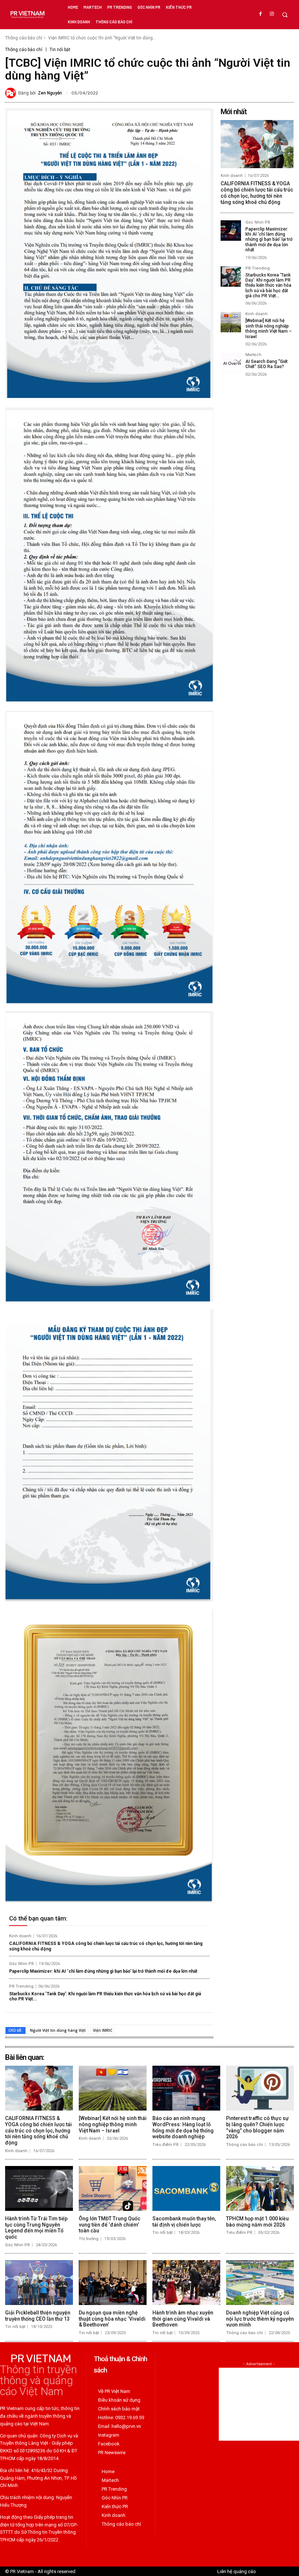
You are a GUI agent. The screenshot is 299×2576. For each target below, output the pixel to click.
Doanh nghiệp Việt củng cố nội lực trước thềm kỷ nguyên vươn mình (260, 2319)
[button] (285, 15)
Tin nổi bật (60, 50)
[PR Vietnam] (27, 15)
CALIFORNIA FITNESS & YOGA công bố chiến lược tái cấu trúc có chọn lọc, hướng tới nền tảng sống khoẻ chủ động (257, 193)
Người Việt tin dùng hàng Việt (58, 2030)
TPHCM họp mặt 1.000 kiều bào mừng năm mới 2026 (257, 2222)
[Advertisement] (259, 2404)
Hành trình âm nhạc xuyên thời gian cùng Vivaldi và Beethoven (183, 2319)
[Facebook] (261, 14)
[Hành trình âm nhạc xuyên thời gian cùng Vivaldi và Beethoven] (186, 2283)
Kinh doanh (20, 1936)
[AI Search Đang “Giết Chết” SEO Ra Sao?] (231, 363)
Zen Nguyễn (50, 93)
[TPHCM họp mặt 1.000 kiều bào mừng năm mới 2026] (260, 2188)
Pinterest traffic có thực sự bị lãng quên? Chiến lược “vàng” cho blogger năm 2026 (257, 2127)
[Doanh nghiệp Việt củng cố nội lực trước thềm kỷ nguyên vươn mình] (260, 2283)
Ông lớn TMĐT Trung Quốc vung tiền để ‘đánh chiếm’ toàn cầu (110, 2225)
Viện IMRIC (103, 2030)
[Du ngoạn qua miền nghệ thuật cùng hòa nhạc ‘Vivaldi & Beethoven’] (113, 2283)
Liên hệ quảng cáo (237, 2571)
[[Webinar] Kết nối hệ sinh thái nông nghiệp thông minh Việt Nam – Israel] (231, 322)
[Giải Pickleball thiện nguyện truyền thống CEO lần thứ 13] (39, 2283)
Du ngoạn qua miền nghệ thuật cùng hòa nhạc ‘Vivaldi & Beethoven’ (112, 2319)
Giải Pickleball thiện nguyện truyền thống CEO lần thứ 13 (38, 2316)
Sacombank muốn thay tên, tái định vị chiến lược (184, 2222)
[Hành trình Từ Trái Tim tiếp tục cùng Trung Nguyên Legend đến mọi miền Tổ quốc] (39, 2188)
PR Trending (21, 1986)
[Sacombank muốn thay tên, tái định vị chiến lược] (186, 2188)
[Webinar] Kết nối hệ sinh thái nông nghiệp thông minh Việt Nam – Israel (269, 328)
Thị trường (89, 2239)
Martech (253, 355)
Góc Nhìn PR (22, 1964)
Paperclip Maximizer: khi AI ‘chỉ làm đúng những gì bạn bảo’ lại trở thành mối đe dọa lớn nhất (103, 1971)
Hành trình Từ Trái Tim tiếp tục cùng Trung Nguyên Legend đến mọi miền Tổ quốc (36, 2228)
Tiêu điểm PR (166, 2145)
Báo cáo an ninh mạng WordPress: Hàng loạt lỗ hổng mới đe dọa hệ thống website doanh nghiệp (183, 2127)
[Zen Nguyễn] (12, 93)
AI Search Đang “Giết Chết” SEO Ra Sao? (267, 364)
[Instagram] (272, 14)
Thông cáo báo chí (24, 38)
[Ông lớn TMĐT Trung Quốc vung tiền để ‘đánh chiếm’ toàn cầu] (113, 2188)
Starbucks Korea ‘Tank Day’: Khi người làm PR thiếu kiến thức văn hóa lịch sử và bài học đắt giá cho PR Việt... (105, 1996)
